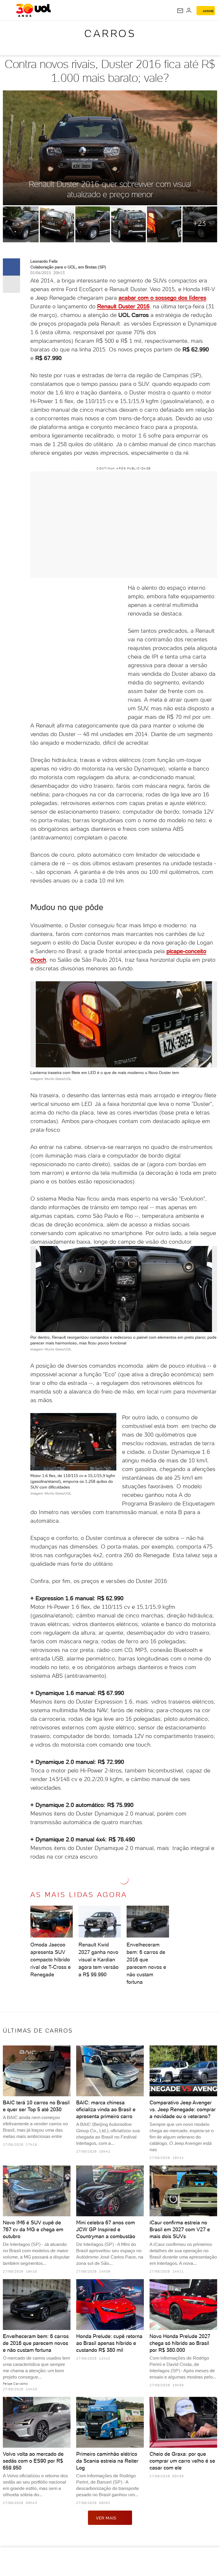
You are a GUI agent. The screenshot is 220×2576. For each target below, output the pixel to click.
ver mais (106, 2518)
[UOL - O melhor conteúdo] (33, 10)
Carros (110, 33)
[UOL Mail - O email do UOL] (180, 11)
